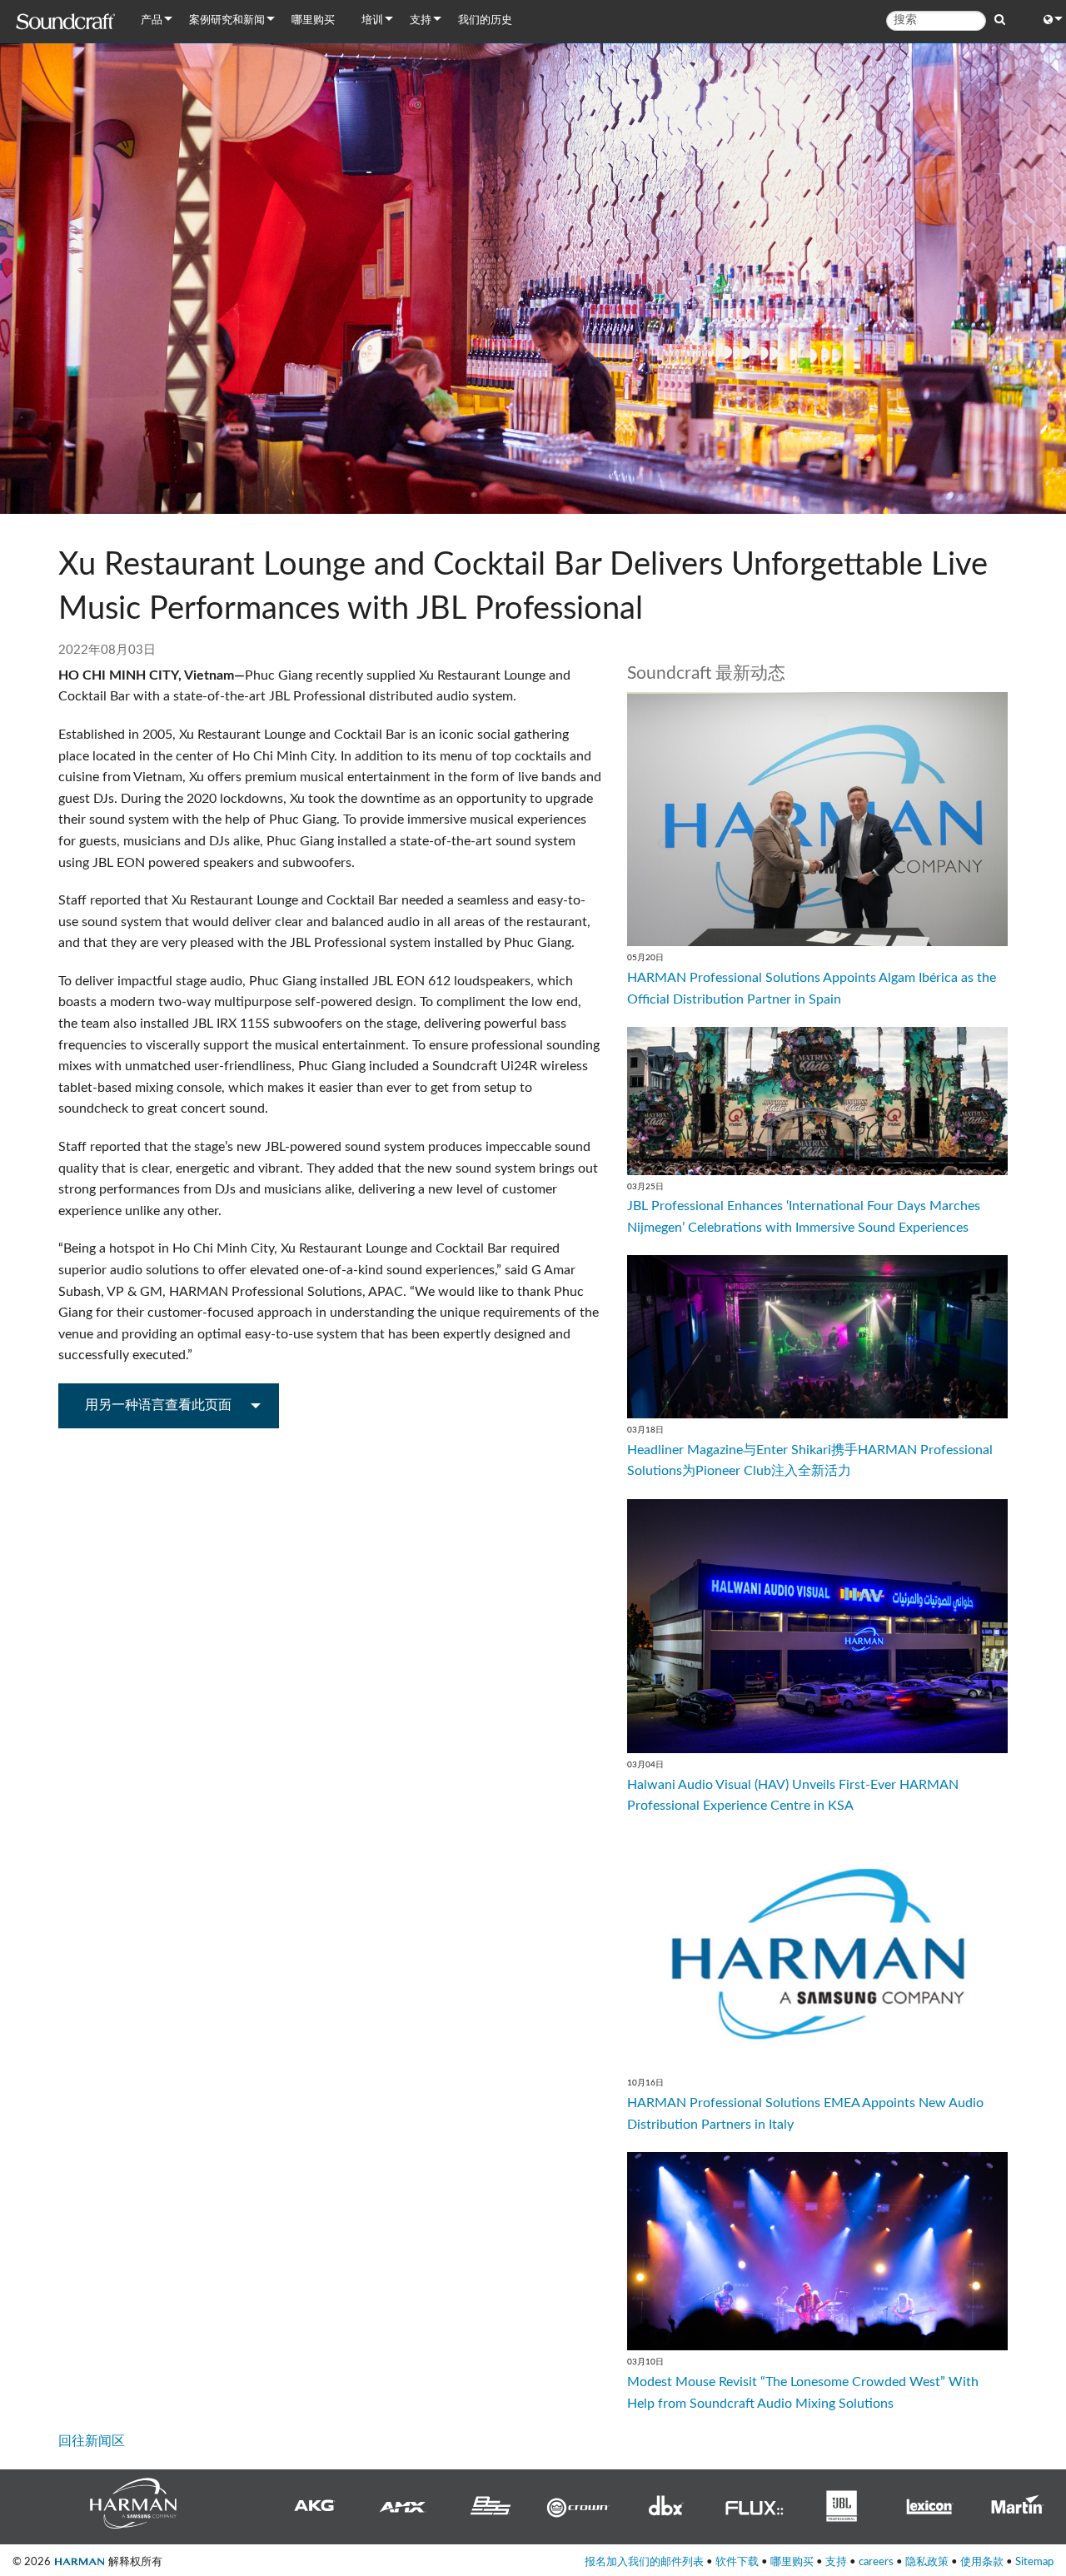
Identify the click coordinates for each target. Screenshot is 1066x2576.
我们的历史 (485, 20)
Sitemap (1034, 2562)
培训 (372, 20)
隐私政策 (927, 2562)
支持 (421, 20)
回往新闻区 (92, 2441)
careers (876, 2562)
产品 (152, 20)
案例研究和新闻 (227, 20)
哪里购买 (313, 20)
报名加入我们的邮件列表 (644, 2562)
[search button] (1000, 20)
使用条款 (982, 2562)
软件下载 (737, 2562)
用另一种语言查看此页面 (158, 1405)
